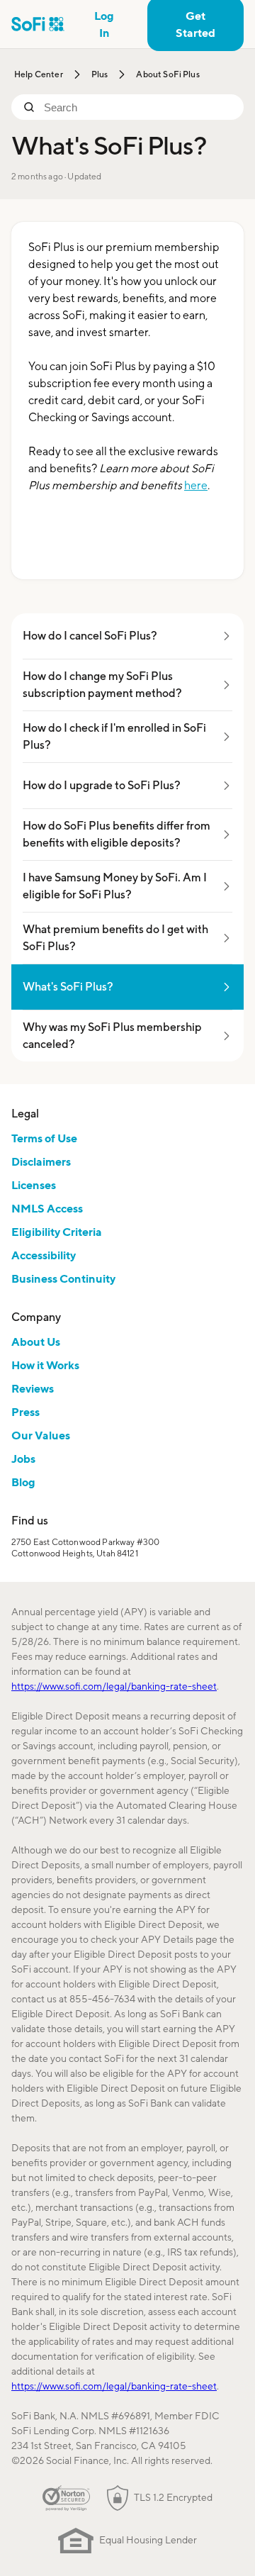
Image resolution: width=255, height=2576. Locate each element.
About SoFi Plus (168, 74)
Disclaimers (41, 1161)
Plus (100, 74)
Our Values (41, 1435)
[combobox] (138, 107)
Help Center (39, 74)
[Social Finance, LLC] (38, 24)
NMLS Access (47, 1208)
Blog (23, 1482)
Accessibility (44, 1255)
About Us (36, 1342)
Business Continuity (63, 1278)
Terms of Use (44, 1138)
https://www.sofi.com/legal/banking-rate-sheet (114, 1686)
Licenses (34, 1185)
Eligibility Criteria (57, 1232)
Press (25, 1412)
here (196, 485)
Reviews (33, 1388)
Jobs (23, 1459)
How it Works (45, 1365)
